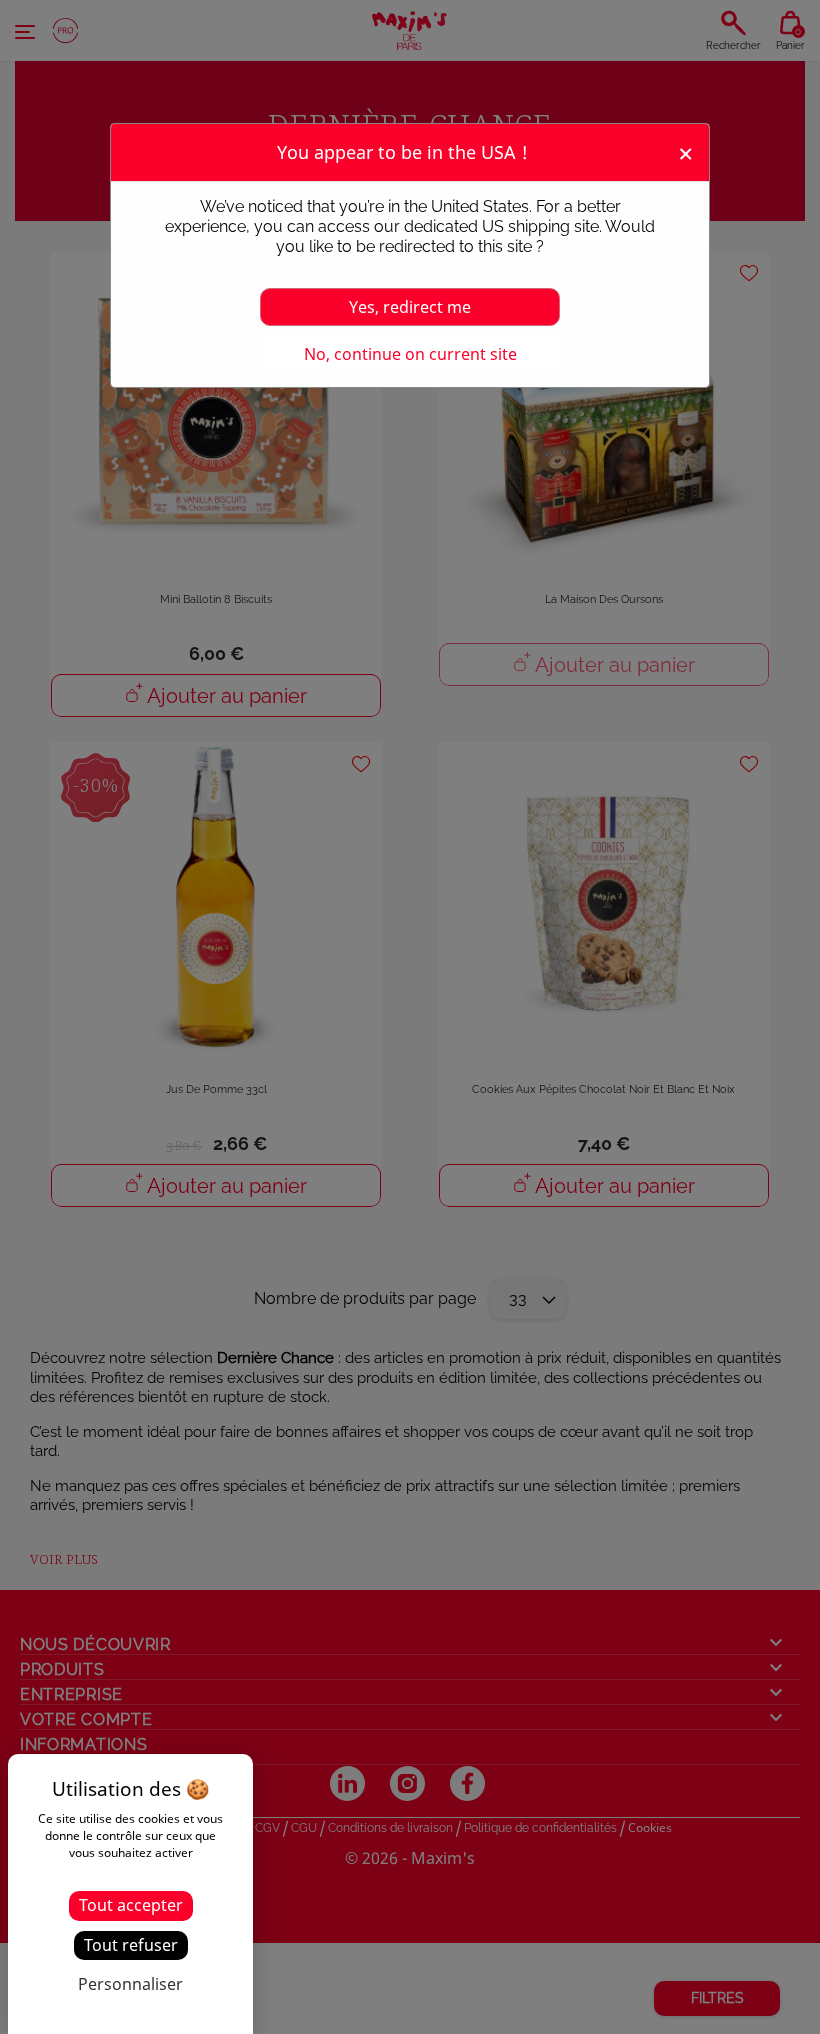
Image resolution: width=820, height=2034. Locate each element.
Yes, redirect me (410, 307)
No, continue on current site (410, 354)
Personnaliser (130, 1984)
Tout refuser (131, 1945)
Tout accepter (131, 1905)
